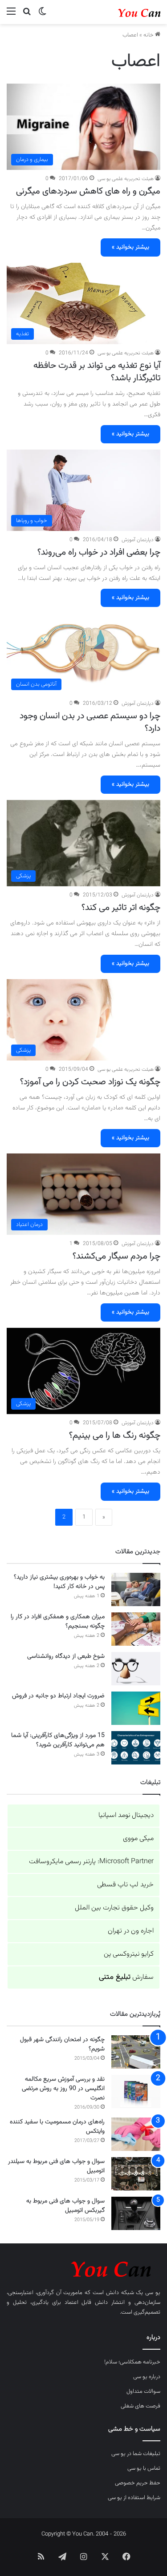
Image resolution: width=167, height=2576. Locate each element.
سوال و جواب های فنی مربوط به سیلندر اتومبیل (56, 2166)
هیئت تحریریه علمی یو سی (126, 179)
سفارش (126, 1977)
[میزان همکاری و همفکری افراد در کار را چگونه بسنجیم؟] (136, 1629)
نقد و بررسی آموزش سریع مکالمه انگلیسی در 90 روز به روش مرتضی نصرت (63, 2089)
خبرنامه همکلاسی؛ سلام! (132, 2362)
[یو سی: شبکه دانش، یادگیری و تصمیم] (125, 12)
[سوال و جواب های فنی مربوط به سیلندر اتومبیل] (136, 2174)
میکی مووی (138, 1839)
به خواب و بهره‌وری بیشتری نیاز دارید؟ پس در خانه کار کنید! (59, 1582)
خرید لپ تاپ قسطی (125, 1885)
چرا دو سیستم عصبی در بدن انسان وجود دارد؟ (90, 722)
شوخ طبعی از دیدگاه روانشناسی (66, 1656)
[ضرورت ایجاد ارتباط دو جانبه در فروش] (136, 1708)
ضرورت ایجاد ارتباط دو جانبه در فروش (58, 1696)
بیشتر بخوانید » (130, 247)
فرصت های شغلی (141, 2406)
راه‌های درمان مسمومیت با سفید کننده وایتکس (57, 2127)
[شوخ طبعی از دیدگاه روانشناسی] (136, 1669)
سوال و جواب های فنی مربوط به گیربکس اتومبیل (65, 2206)
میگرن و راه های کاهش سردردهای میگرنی (88, 191)
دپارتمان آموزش (138, 540)
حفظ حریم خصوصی (138, 2483)
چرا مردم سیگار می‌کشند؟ (116, 1256)
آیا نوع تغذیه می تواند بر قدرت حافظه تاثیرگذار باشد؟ (97, 372)
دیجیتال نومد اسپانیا (126, 1815)
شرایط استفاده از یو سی (134, 2498)
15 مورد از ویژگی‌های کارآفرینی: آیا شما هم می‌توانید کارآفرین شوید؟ (58, 1740)
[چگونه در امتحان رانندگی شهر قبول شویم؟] (136, 2052)
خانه (149, 35)
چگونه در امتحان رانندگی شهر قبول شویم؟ (62, 2044)
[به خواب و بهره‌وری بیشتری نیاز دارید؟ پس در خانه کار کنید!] (136, 1589)
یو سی (153, 2293)
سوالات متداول (143, 2391)
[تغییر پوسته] (42, 15)
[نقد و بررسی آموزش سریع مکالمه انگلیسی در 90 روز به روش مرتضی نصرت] (136, 2092)
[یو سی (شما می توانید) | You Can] (83, 2268)
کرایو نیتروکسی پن (129, 1954)
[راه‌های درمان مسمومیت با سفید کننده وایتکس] (136, 2134)
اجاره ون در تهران (131, 1931)
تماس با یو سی (144, 2468)
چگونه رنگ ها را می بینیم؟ (115, 1435)
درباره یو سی (147, 2377)
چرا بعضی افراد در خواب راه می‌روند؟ (99, 552)
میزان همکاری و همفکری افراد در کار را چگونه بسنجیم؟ (58, 1622)
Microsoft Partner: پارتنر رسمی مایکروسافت (91, 1862)
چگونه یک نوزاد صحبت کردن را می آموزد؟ (90, 1082)
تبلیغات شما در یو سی (136, 2454)
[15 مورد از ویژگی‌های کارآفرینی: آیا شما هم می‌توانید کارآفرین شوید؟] (136, 1748)
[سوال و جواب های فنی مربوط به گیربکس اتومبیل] (136, 2213)
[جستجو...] (27, 15)
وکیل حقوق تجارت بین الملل (114, 1908)
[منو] (11, 15)
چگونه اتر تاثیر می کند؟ (121, 908)
